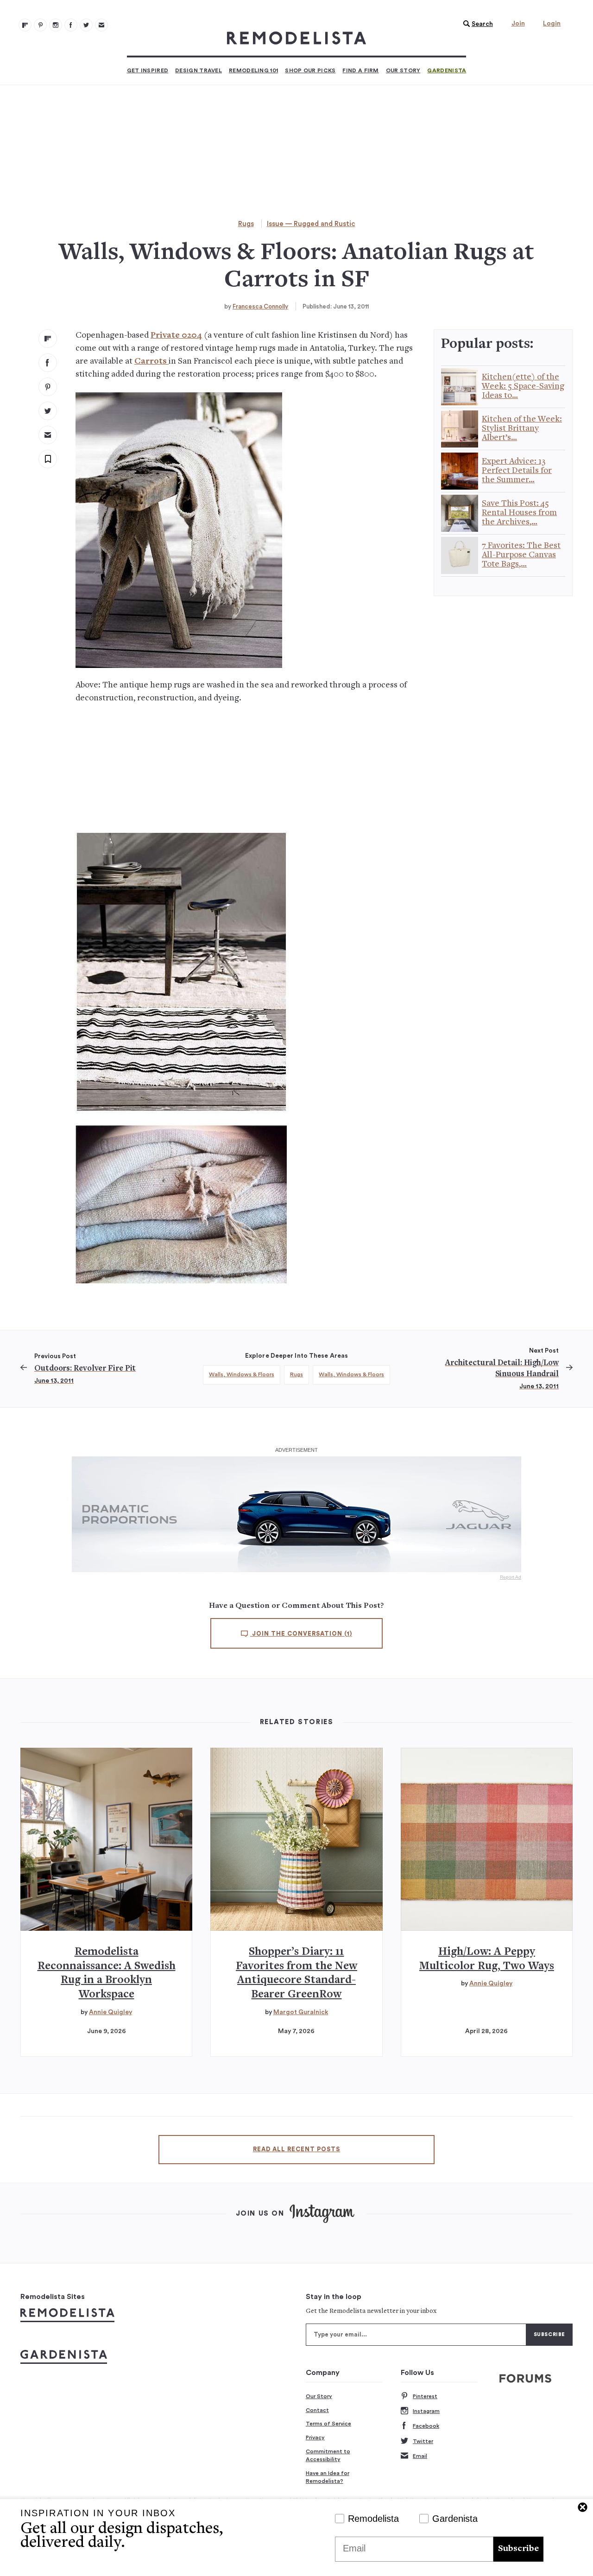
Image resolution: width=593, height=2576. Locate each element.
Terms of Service (328, 2424)
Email (420, 2456)
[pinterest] (48, 387)
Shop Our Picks (310, 70)
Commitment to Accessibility (328, 2456)
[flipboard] (48, 339)
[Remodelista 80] (40, 25)
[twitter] (48, 411)
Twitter (423, 2441)
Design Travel (199, 70)
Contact (317, 2410)
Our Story (403, 70)
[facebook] (48, 363)
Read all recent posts (296, 2149)
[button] (476, 24)
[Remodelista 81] (56, 25)
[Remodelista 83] (86, 25)
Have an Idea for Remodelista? (328, 2477)
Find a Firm (360, 70)
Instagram (426, 2411)
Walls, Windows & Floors (242, 1374)
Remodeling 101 (253, 70)
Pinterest (425, 2396)
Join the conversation (301, 1634)
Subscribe (518, 2549)
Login (552, 24)
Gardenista (447, 70)
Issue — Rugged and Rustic (311, 224)
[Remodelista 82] (71, 25)
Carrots (151, 362)
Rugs (246, 224)
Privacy (315, 2437)
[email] (48, 435)
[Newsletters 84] (101, 25)
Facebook (426, 2426)
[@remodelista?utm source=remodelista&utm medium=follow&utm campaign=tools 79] (25, 25)
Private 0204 (176, 336)
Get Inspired (148, 70)
